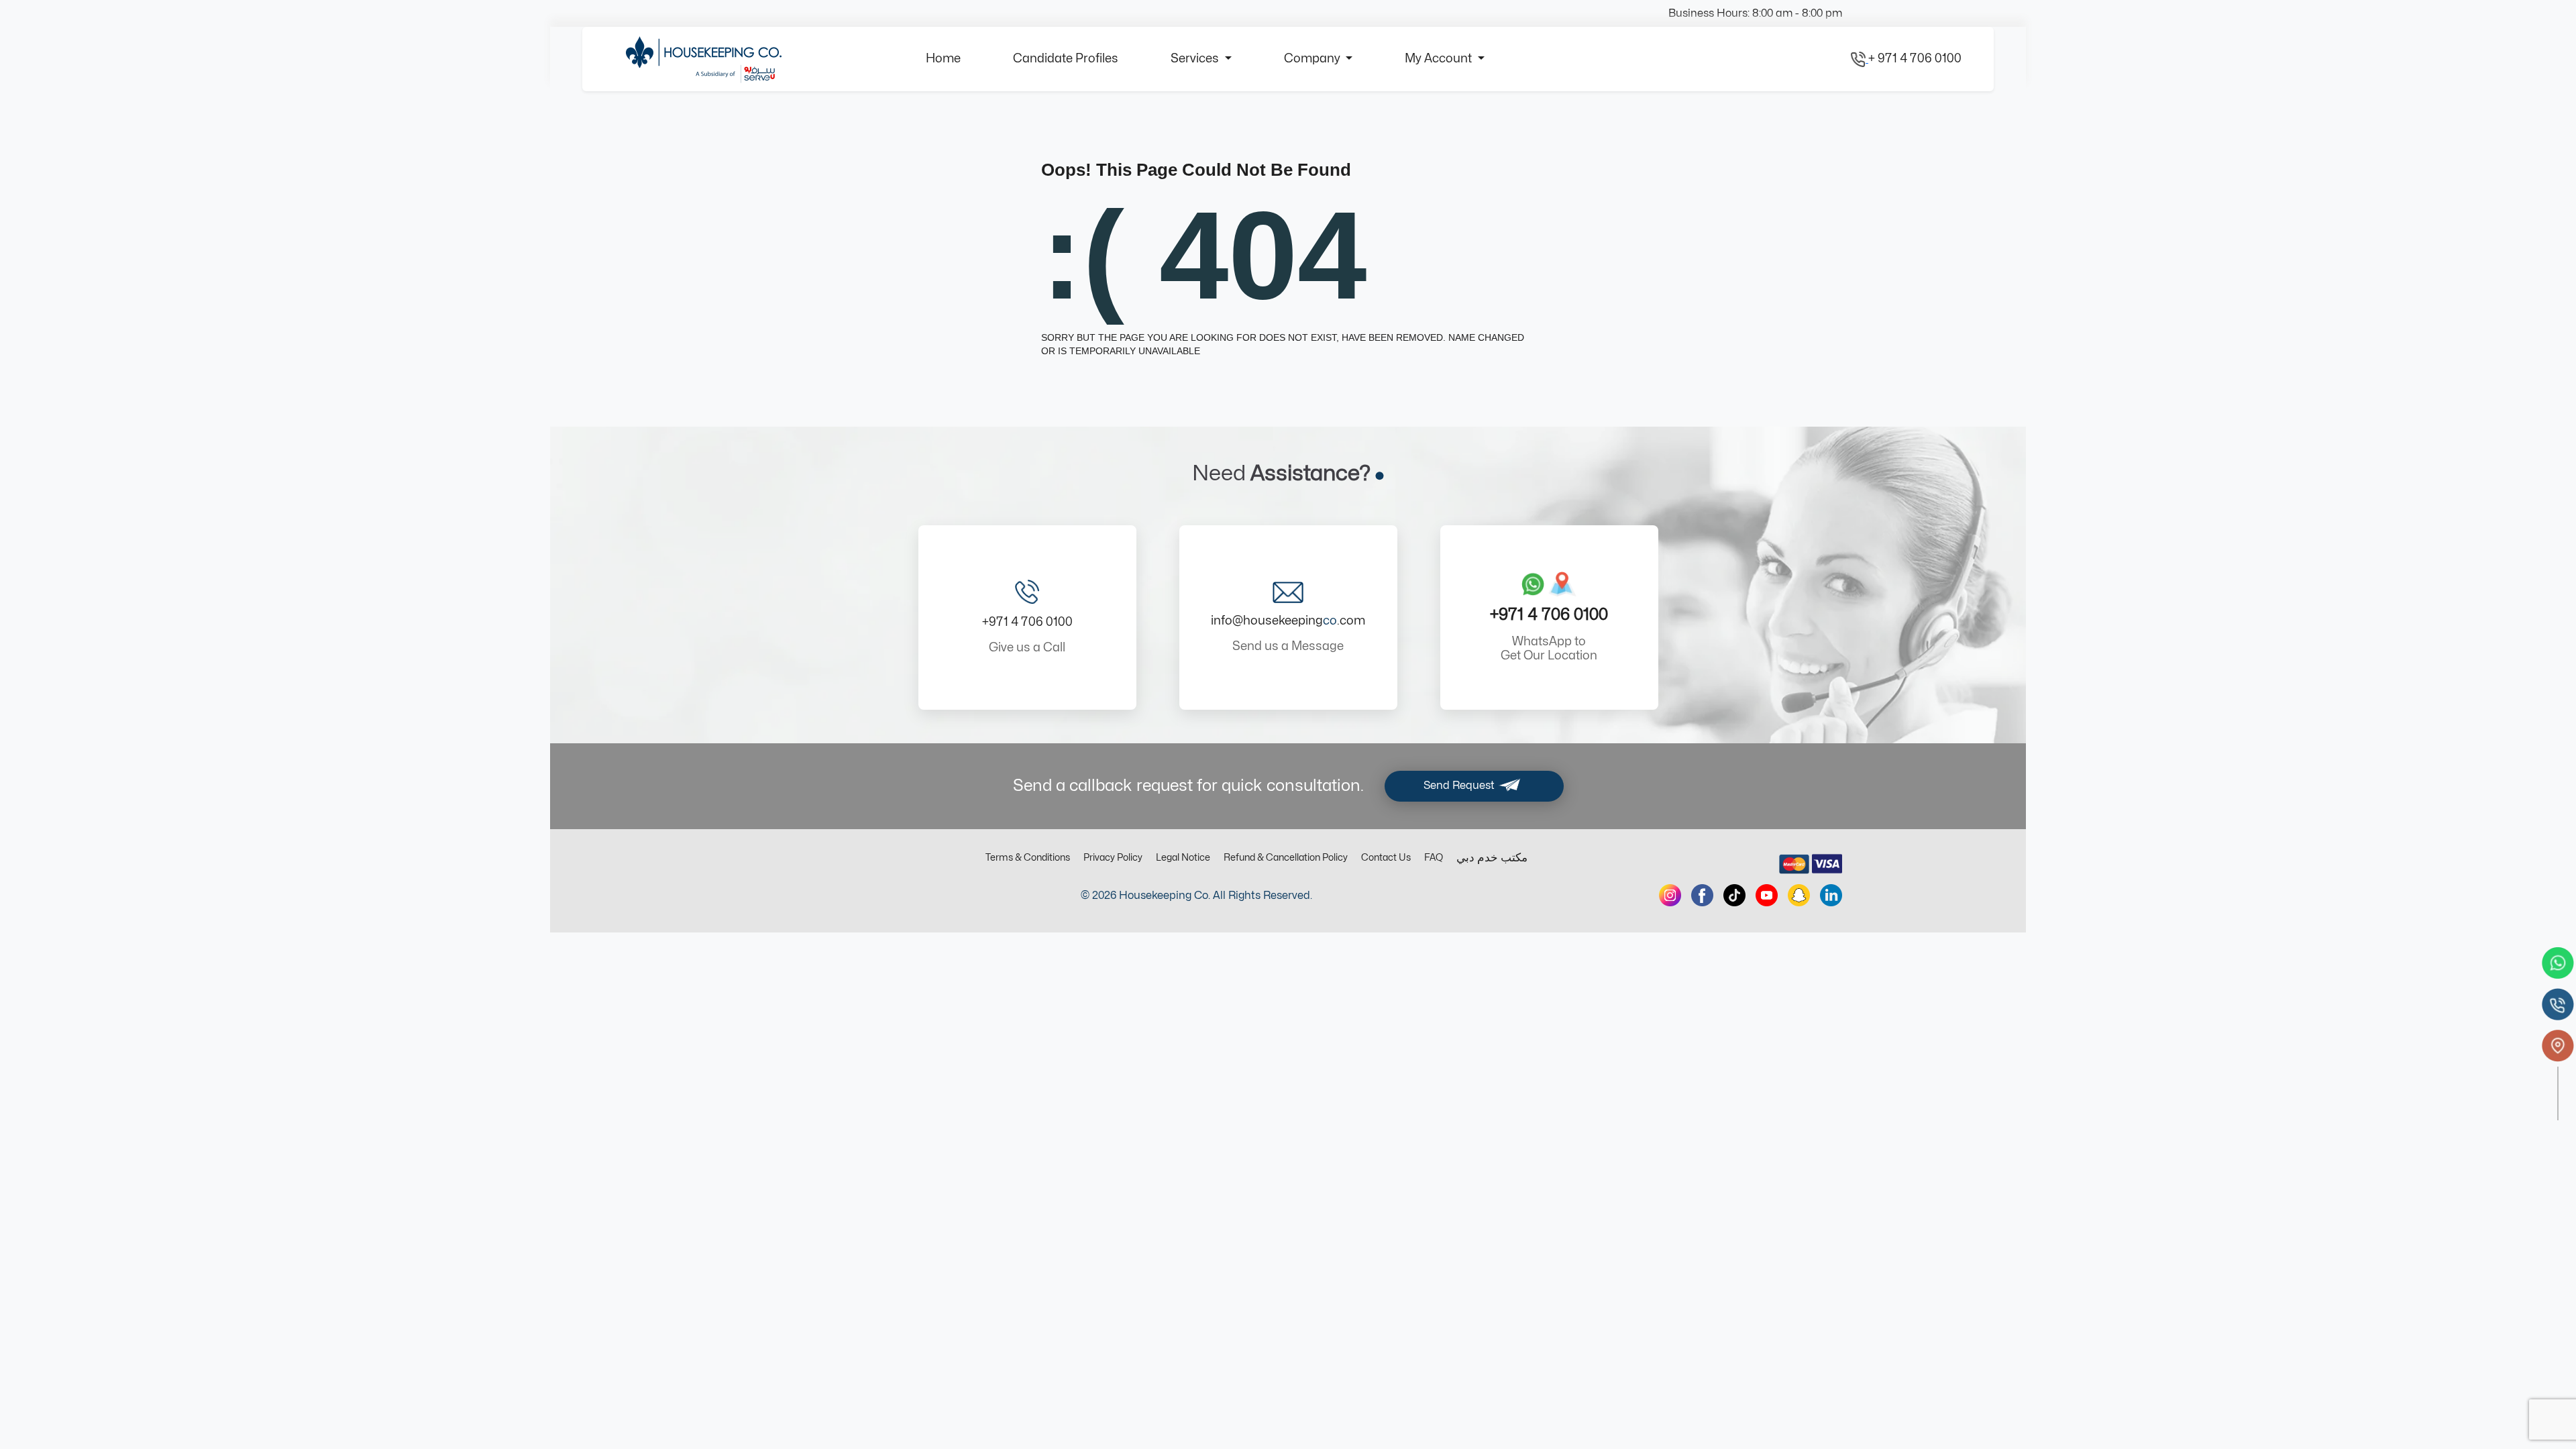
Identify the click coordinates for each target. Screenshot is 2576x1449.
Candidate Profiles (1066, 59)
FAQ (1434, 858)
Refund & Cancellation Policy (1286, 858)
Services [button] (1196, 59)
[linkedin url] (1831, 895)
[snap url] (1799, 895)
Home (943, 59)
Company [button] (1313, 59)
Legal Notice (1183, 858)
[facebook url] (1702, 895)
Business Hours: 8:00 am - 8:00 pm (1755, 13)
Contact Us (1386, 858)
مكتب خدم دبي (1492, 858)
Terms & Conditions (1028, 858)
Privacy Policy (1113, 858)
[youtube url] (1767, 895)
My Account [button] (1440, 59)
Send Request (1460, 786)
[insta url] (1670, 895)
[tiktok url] (1734, 895)
